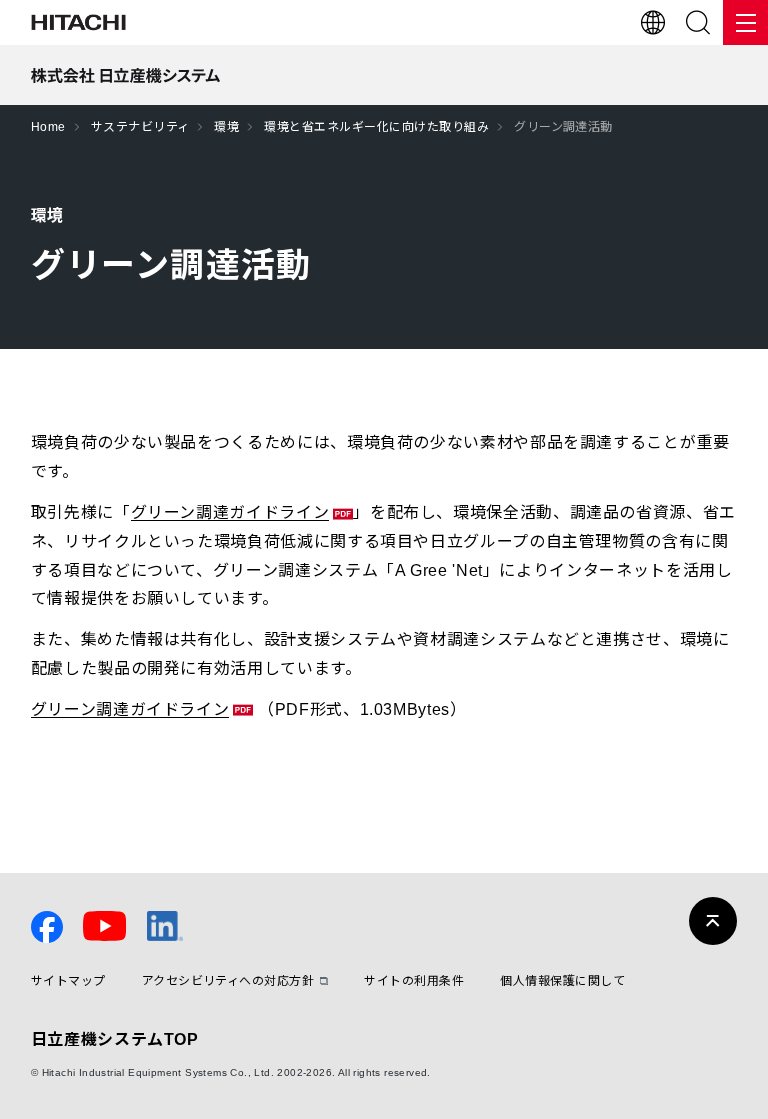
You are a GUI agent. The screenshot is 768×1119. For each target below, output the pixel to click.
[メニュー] (745, 22)
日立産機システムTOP (115, 1039)
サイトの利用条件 (414, 981)
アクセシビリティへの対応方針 (228, 981)
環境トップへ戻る (355, 792)
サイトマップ (68, 981)
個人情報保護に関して (562, 981)
